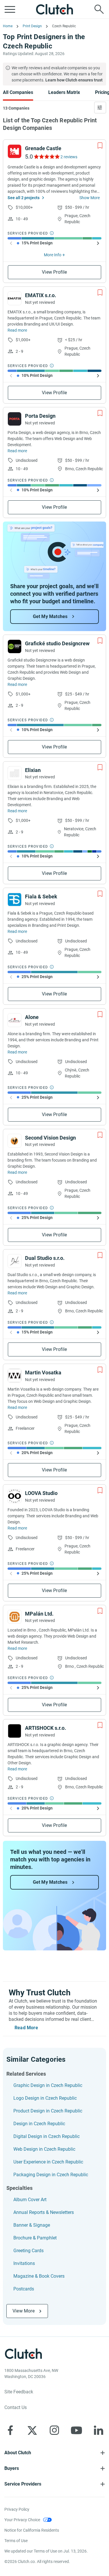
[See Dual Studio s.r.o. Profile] (15, 1261)
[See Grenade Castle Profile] (15, 151)
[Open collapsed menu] (10, 9)
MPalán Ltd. (39, 1614)
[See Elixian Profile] (15, 773)
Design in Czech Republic (39, 2124)
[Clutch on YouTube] (76, 2430)
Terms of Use (16, 2541)
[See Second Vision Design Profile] (15, 1141)
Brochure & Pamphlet (35, 2238)
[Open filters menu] (100, 108)
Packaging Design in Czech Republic (51, 2175)
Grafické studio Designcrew (57, 643)
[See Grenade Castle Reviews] (46, 157)
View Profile (54, 272)
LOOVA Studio (41, 1493)
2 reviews (69, 157)
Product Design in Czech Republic (48, 2111)
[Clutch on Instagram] (54, 2430)
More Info (53, 255)
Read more (17, 330)
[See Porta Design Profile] (15, 419)
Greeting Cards (28, 2251)
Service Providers (23, 2484)
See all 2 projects (24, 198)
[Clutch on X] (32, 2430)
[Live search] (99, 9)
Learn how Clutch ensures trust (74, 80)
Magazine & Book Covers (39, 2276)
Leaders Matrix (64, 92)
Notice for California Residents (32, 2530)
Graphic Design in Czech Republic (48, 2085)
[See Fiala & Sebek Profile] (15, 900)
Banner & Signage (32, 2225)
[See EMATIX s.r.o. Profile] (15, 298)
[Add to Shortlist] (100, 146)
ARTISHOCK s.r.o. (45, 1728)
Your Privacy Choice (22, 2520)
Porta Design (40, 416)
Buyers (12, 2468)
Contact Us (16, 2407)
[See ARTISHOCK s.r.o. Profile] (15, 1731)
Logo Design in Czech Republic (45, 2098)
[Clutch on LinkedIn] (99, 2430)
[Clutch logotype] (55, 9)
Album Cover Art (30, 2200)
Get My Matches (50, 616)
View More (24, 2311)
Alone (32, 1017)
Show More (90, 198)
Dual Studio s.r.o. (45, 1258)
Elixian (33, 770)
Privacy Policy (17, 2509)
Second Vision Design (50, 1138)
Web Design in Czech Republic (44, 2149)
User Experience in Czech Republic (48, 2162)
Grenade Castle (43, 148)
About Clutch (18, 2453)
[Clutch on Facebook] (10, 2430)
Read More (26, 2028)
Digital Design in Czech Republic (47, 2136)
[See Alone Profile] (15, 1020)
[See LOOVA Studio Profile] (15, 1496)
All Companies (18, 92)
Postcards (24, 2289)
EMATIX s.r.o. (41, 295)
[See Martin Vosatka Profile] (15, 1376)
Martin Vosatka (43, 1373)
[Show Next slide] (98, 243)
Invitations (24, 2263)
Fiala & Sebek (41, 896)
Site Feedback (19, 2392)
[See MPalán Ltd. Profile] (15, 1617)
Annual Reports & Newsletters (44, 2212)
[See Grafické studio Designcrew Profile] (15, 646)
